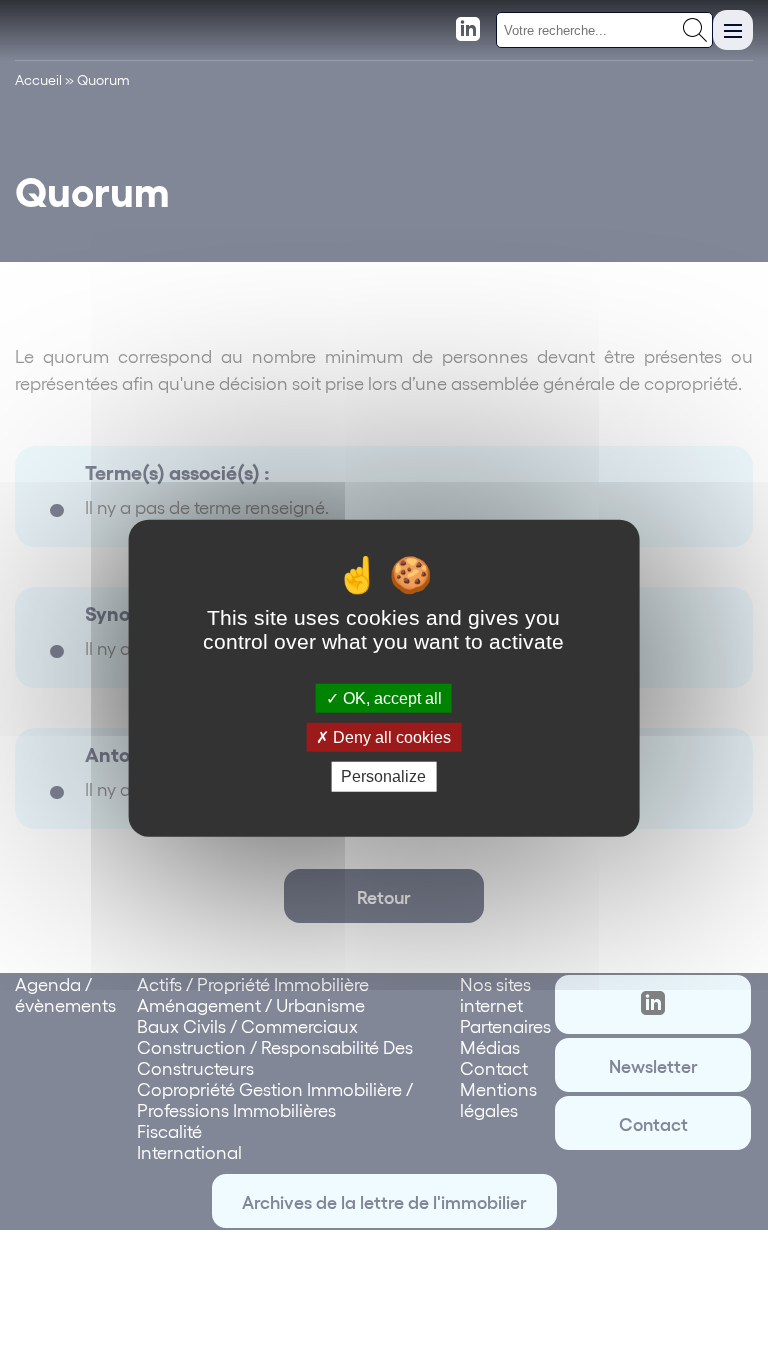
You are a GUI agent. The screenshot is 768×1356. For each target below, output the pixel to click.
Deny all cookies (390, 737)
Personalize (383, 776)
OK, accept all (390, 698)
